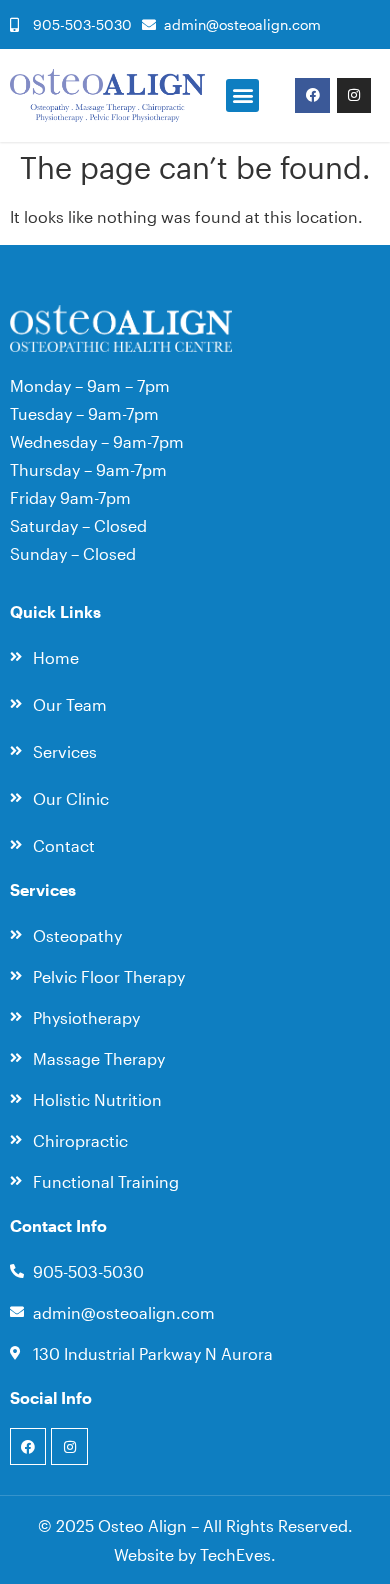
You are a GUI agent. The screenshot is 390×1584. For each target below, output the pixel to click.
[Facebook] (312, 95)
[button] (242, 95)
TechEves (235, 1554)
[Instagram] (354, 95)
